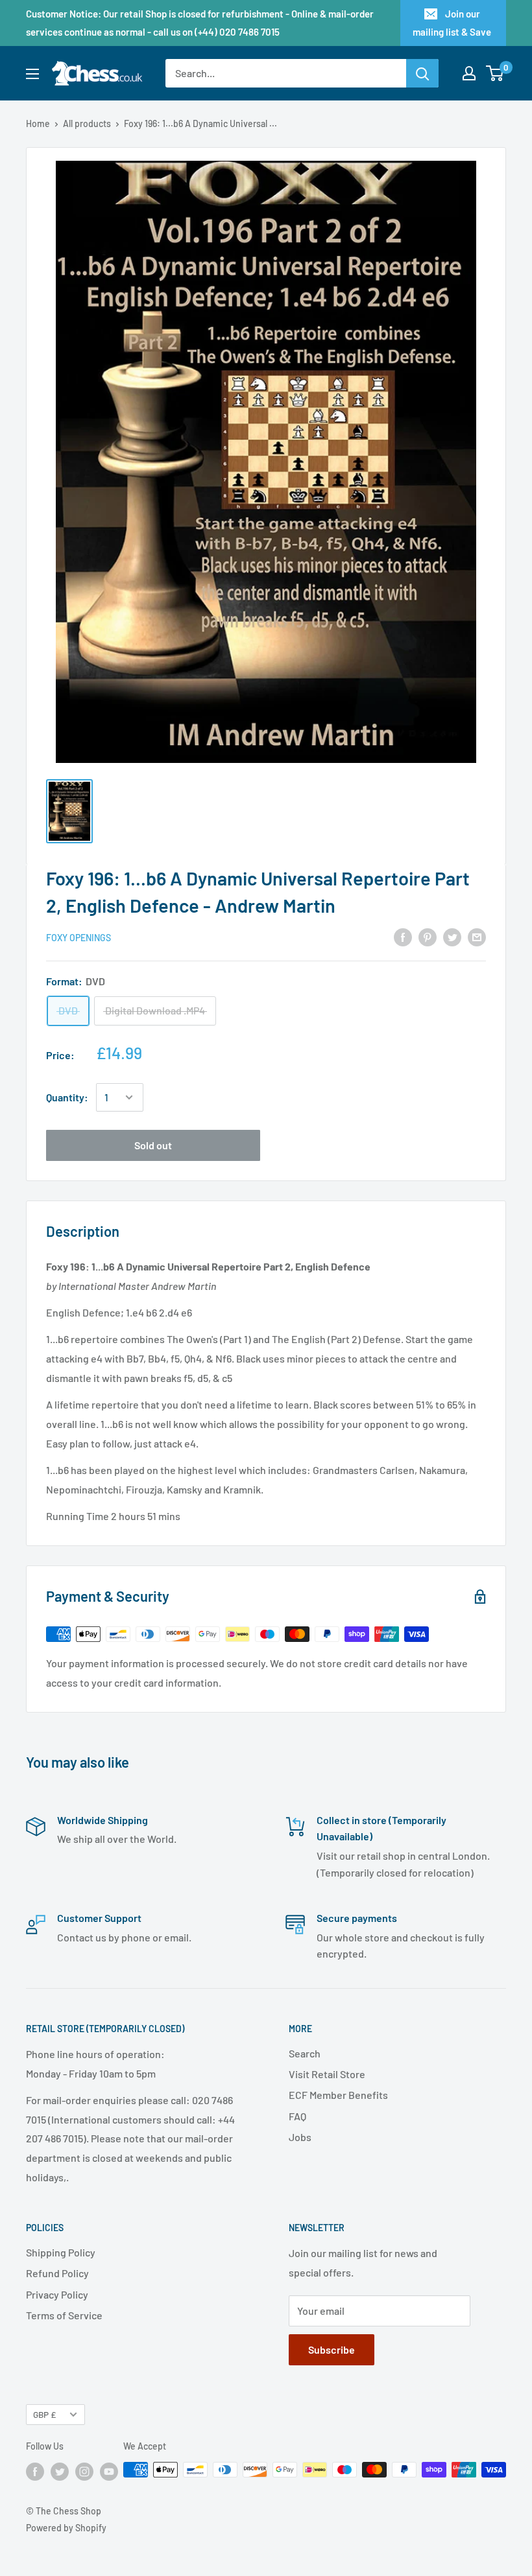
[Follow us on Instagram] (84, 2471)
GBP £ (44, 2414)
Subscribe (332, 2349)
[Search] (422, 73)
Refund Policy (57, 2273)
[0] (495, 73)
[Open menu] (32, 74)
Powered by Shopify (66, 2528)
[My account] (469, 73)
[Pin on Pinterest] (428, 937)
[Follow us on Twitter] (60, 2471)
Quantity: (67, 1097)
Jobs (300, 2137)
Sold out (153, 1145)
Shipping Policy (61, 2252)
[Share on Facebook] (403, 937)
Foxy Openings (79, 938)
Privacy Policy (57, 2294)
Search (305, 2053)
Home (38, 123)
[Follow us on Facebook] (35, 2471)
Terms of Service (64, 2315)
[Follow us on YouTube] (109, 2471)
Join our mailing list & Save (452, 23)
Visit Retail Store (327, 2074)
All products (87, 123)
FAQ (297, 2116)
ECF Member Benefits (338, 2095)
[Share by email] (477, 937)
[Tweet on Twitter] (452, 937)
